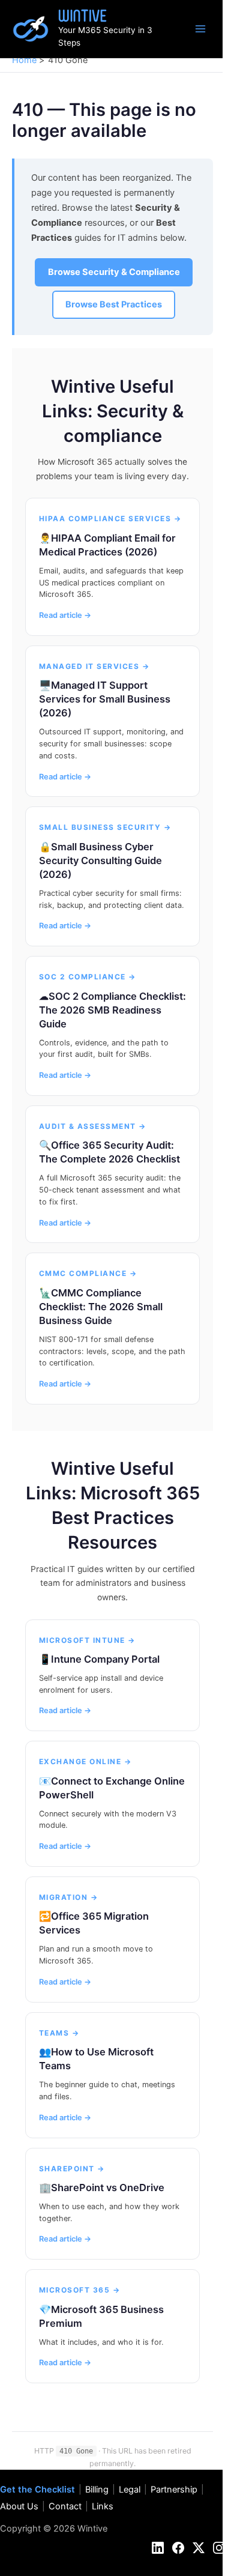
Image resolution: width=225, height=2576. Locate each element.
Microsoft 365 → (80, 2290)
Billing (97, 2490)
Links (103, 2506)
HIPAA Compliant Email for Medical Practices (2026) (107, 545)
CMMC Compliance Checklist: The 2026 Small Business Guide (101, 1307)
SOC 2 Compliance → (88, 977)
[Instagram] (219, 2548)
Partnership (174, 2490)
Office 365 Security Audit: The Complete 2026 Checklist (109, 1152)
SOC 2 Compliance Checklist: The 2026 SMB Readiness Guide (112, 1010)
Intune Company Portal (105, 1659)
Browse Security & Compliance (114, 272)
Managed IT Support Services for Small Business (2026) (105, 699)
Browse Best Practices (114, 304)
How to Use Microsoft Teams (96, 2059)
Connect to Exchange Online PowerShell (112, 1788)
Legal (130, 2490)
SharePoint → (72, 2169)
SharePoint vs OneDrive (108, 2187)
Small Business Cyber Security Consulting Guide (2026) (100, 860)
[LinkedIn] (158, 2548)
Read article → (65, 615)
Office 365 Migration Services (94, 1923)
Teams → (59, 2033)
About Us (19, 2506)
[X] (199, 2548)
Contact (65, 2506)
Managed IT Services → (94, 666)
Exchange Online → (85, 1761)
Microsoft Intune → (87, 1640)
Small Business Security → (105, 827)
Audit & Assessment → (93, 1126)
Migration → (69, 1897)
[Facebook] (178, 2548)
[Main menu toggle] (200, 29)
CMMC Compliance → (88, 1273)
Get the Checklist (37, 2490)
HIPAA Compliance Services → (110, 519)
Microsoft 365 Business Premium (101, 2316)
